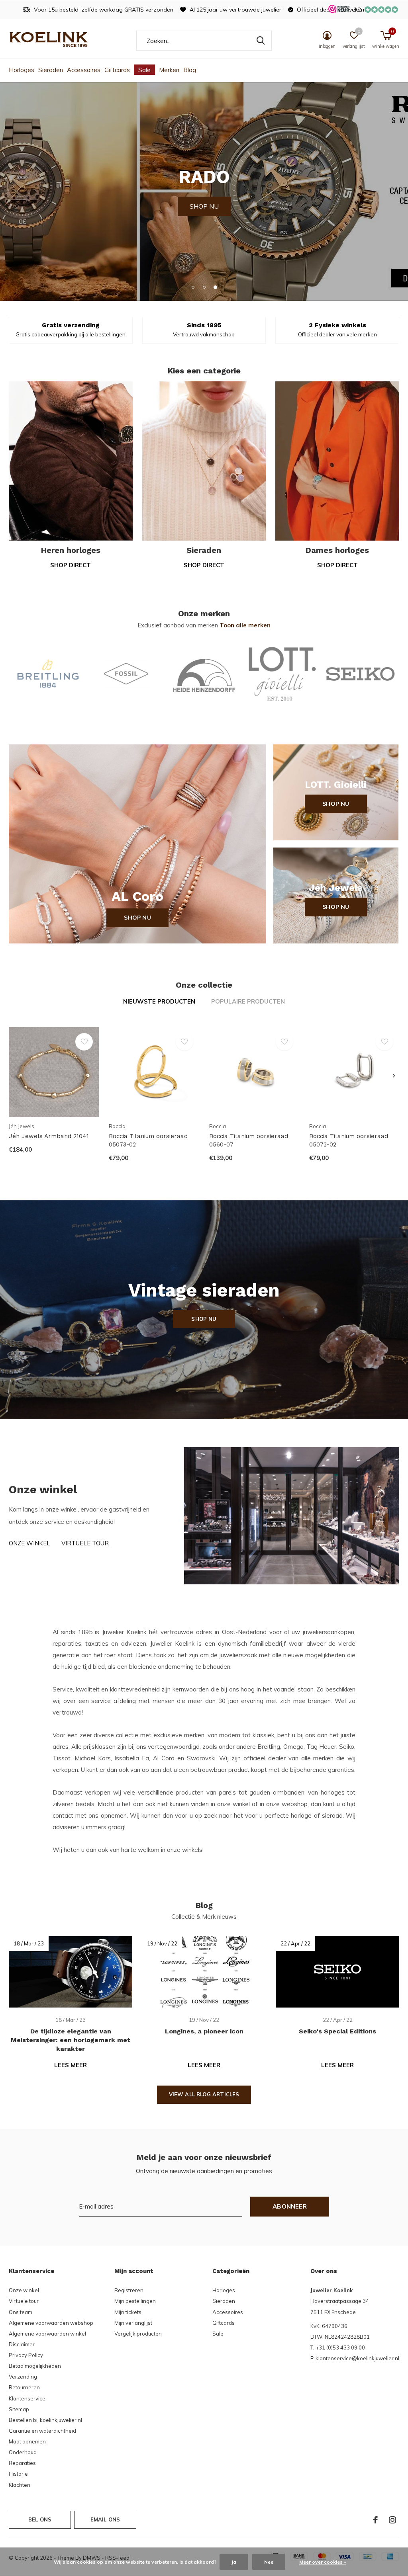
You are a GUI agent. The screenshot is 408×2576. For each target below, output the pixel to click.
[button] (193, 287)
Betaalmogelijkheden (35, 2366)
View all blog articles (204, 2094)
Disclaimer (22, 2344)
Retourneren (24, 2387)
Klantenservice (27, 2398)
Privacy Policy (26, 2355)
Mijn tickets (128, 2312)
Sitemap (19, 2409)
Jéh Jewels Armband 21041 (49, 1136)
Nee (269, 2562)
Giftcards (117, 70)
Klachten (20, 2485)
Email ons (105, 2519)
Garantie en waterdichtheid (42, 2431)
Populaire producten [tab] (248, 1001)
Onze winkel (29, 1543)
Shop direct (71, 565)
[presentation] (394, 1076)
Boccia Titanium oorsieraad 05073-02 (148, 1140)
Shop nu (137, 918)
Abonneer (290, 2206)
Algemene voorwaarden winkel (47, 2334)
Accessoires (84, 70)
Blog (190, 70)
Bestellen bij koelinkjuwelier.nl (45, 2420)
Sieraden (51, 70)
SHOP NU (204, 191)
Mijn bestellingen (135, 2301)
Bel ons (40, 2519)
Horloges (22, 70)
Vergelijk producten (138, 2334)
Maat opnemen (27, 2441)
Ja (234, 2562)
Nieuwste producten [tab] (159, 1001)
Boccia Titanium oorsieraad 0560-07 (249, 1140)
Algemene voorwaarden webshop (51, 2323)
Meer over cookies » (323, 2562)
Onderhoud (23, 2452)
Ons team (21, 2312)
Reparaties (22, 2463)
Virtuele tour (85, 1543)
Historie (18, 2474)
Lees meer (71, 2065)
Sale (144, 70)
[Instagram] (392, 2520)
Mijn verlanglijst (133, 2323)
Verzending (23, 2377)
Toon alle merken (245, 625)
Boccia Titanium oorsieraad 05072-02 (349, 1140)
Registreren (129, 2290)
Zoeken (261, 41)
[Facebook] (376, 2520)
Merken (169, 70)
